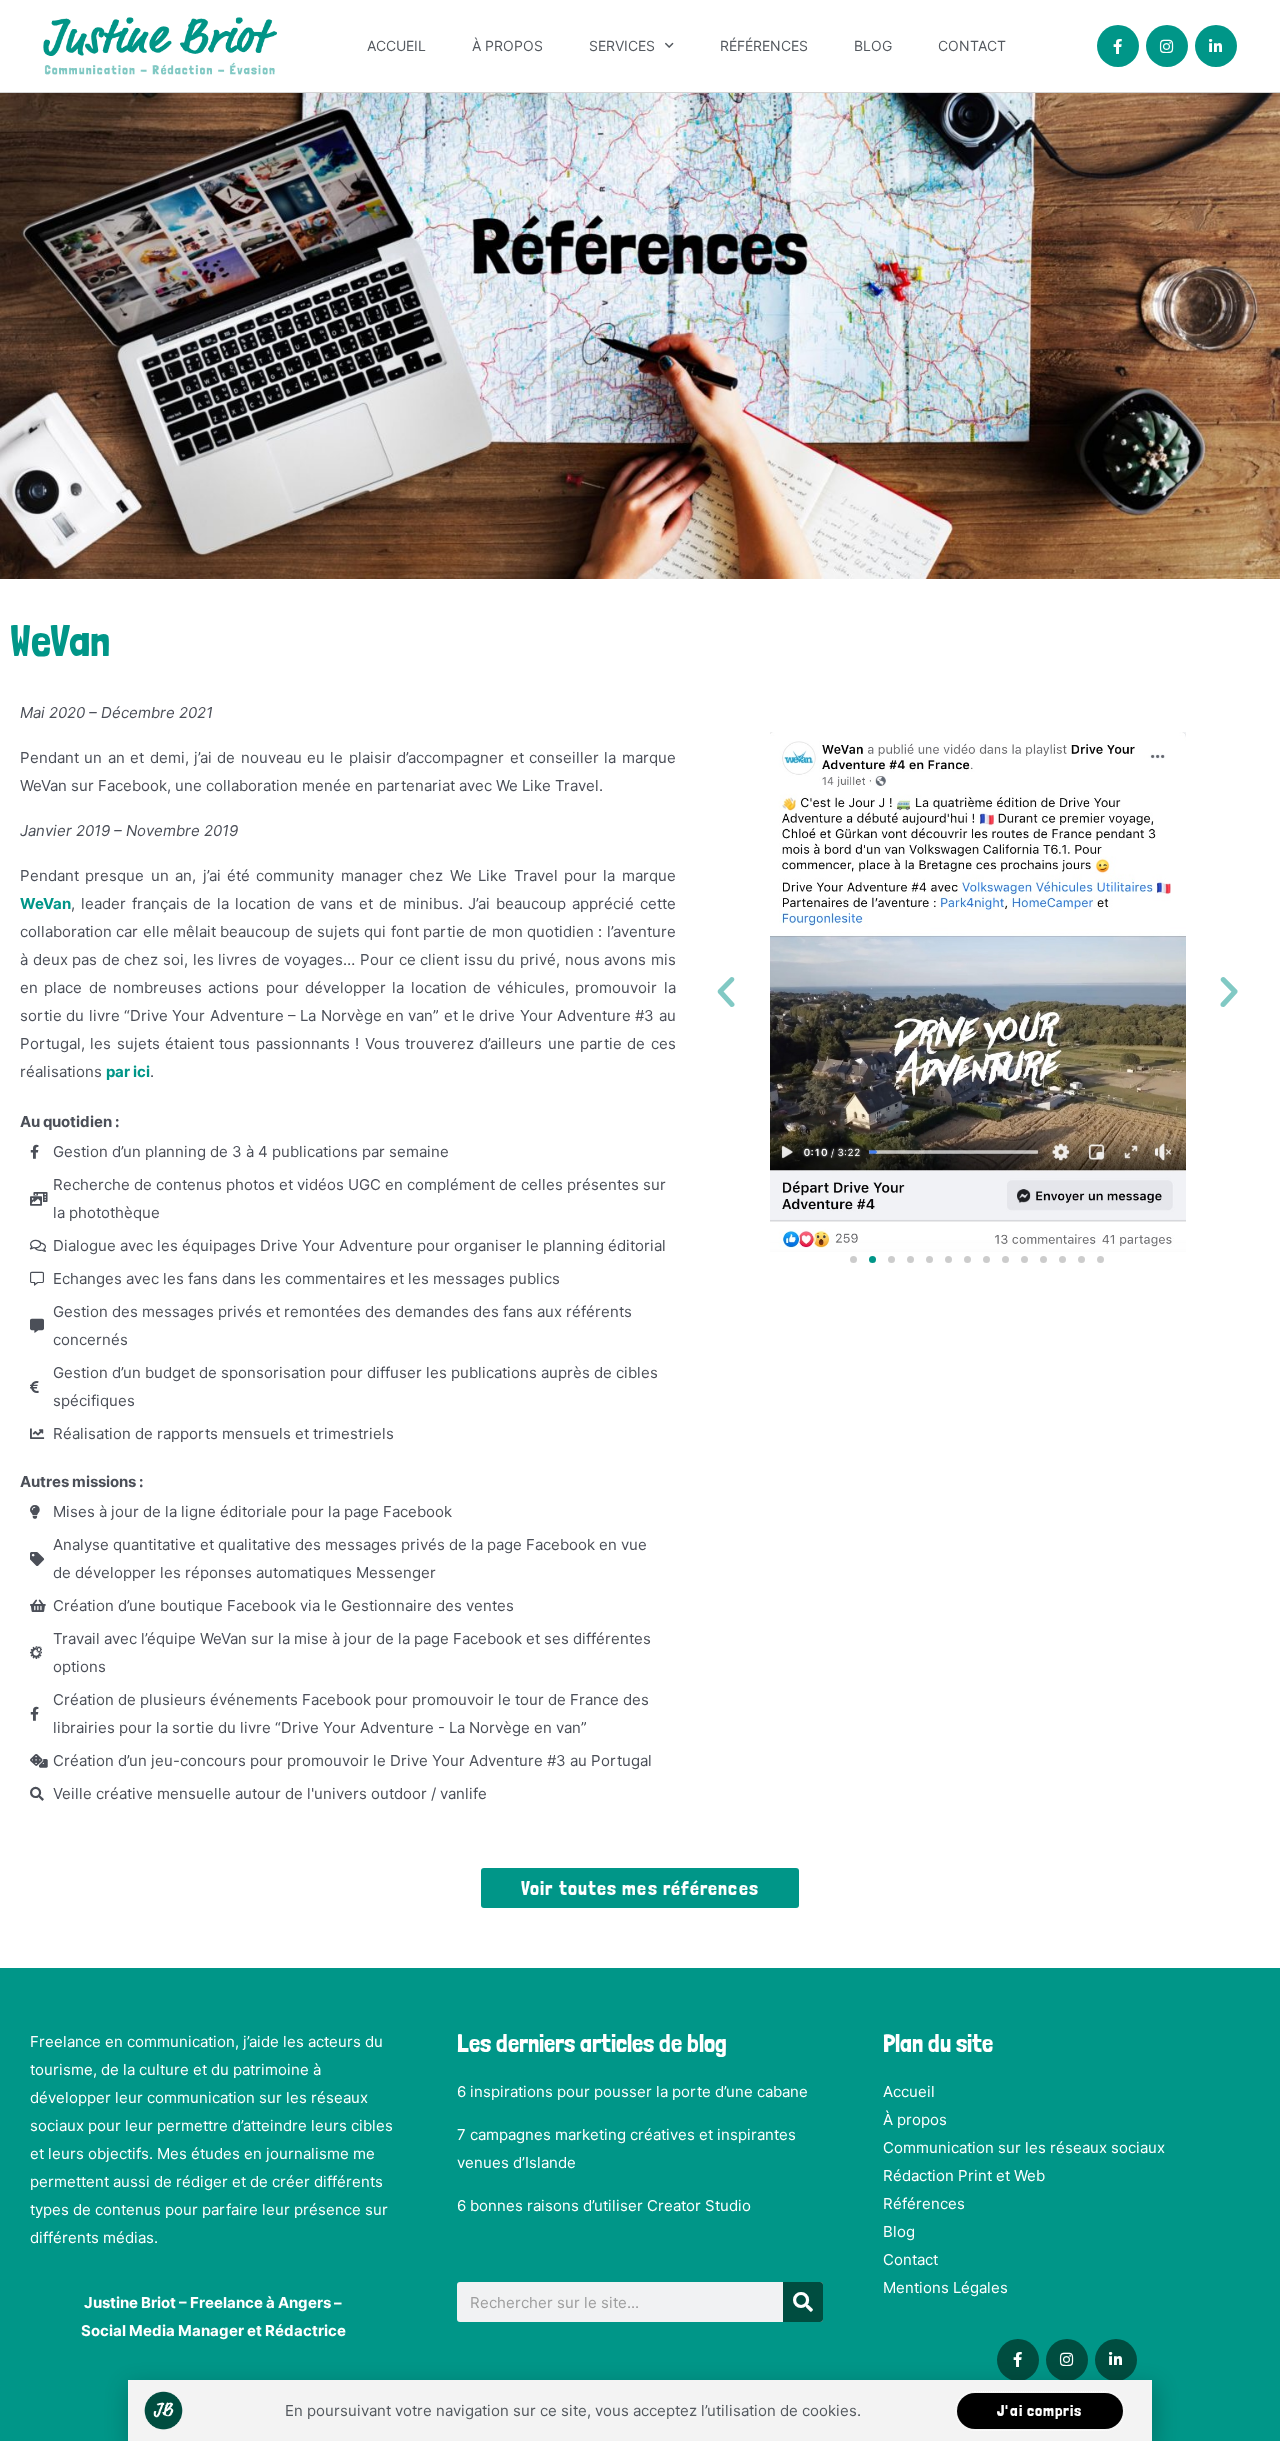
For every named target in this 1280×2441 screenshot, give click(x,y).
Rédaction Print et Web (964, 2175)
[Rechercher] (803, 2302)
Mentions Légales (945, 2287)
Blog (873, 45)
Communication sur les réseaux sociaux (1024, 2147)
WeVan (45, 903)
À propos (507, 45)
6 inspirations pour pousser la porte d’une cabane (632, 2091)
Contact (972, 45)
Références (764, 45)
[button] (726, 992)
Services (622, 45)
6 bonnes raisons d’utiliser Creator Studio (604, 2205)
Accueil (396, 45)
